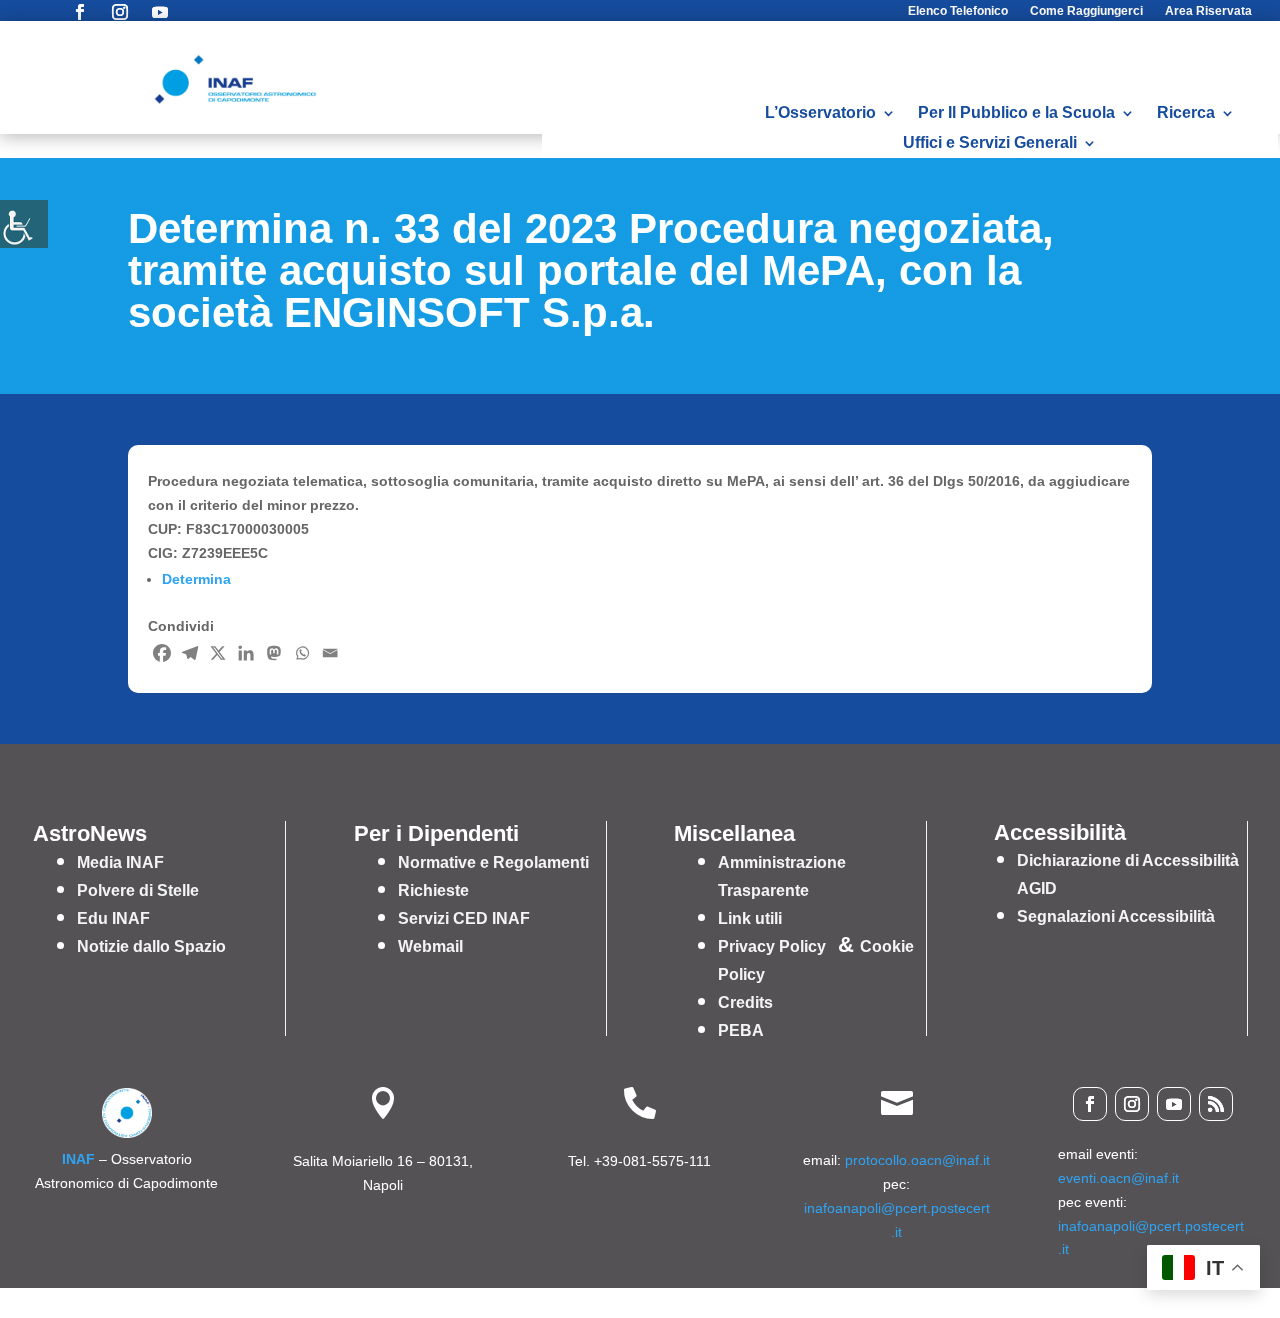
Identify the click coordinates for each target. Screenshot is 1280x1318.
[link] (24, 224)
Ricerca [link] (1186, 113)
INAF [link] (78, 1159)
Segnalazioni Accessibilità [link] (1116, 916)
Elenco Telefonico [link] (958, 11)
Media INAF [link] (120, 862)
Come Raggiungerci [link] (1086, 11)
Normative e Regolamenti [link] (493, 862)
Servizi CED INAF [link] (464, 918)
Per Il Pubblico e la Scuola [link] (1016, 113)
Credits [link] (745, 1002)
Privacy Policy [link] (772, 946)
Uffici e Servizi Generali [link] (990, 143)
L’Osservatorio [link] (820, 113)
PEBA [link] (741, 1030)
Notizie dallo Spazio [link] (151, 946)
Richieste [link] (433, 890)
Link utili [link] (750, 918)
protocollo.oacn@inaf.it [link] (917, 1160)
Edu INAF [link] (113, 918)
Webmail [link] (430, 946)
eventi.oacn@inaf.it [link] (1118, 1178)
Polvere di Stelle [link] (138, 890)
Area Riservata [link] (1208, 11)
